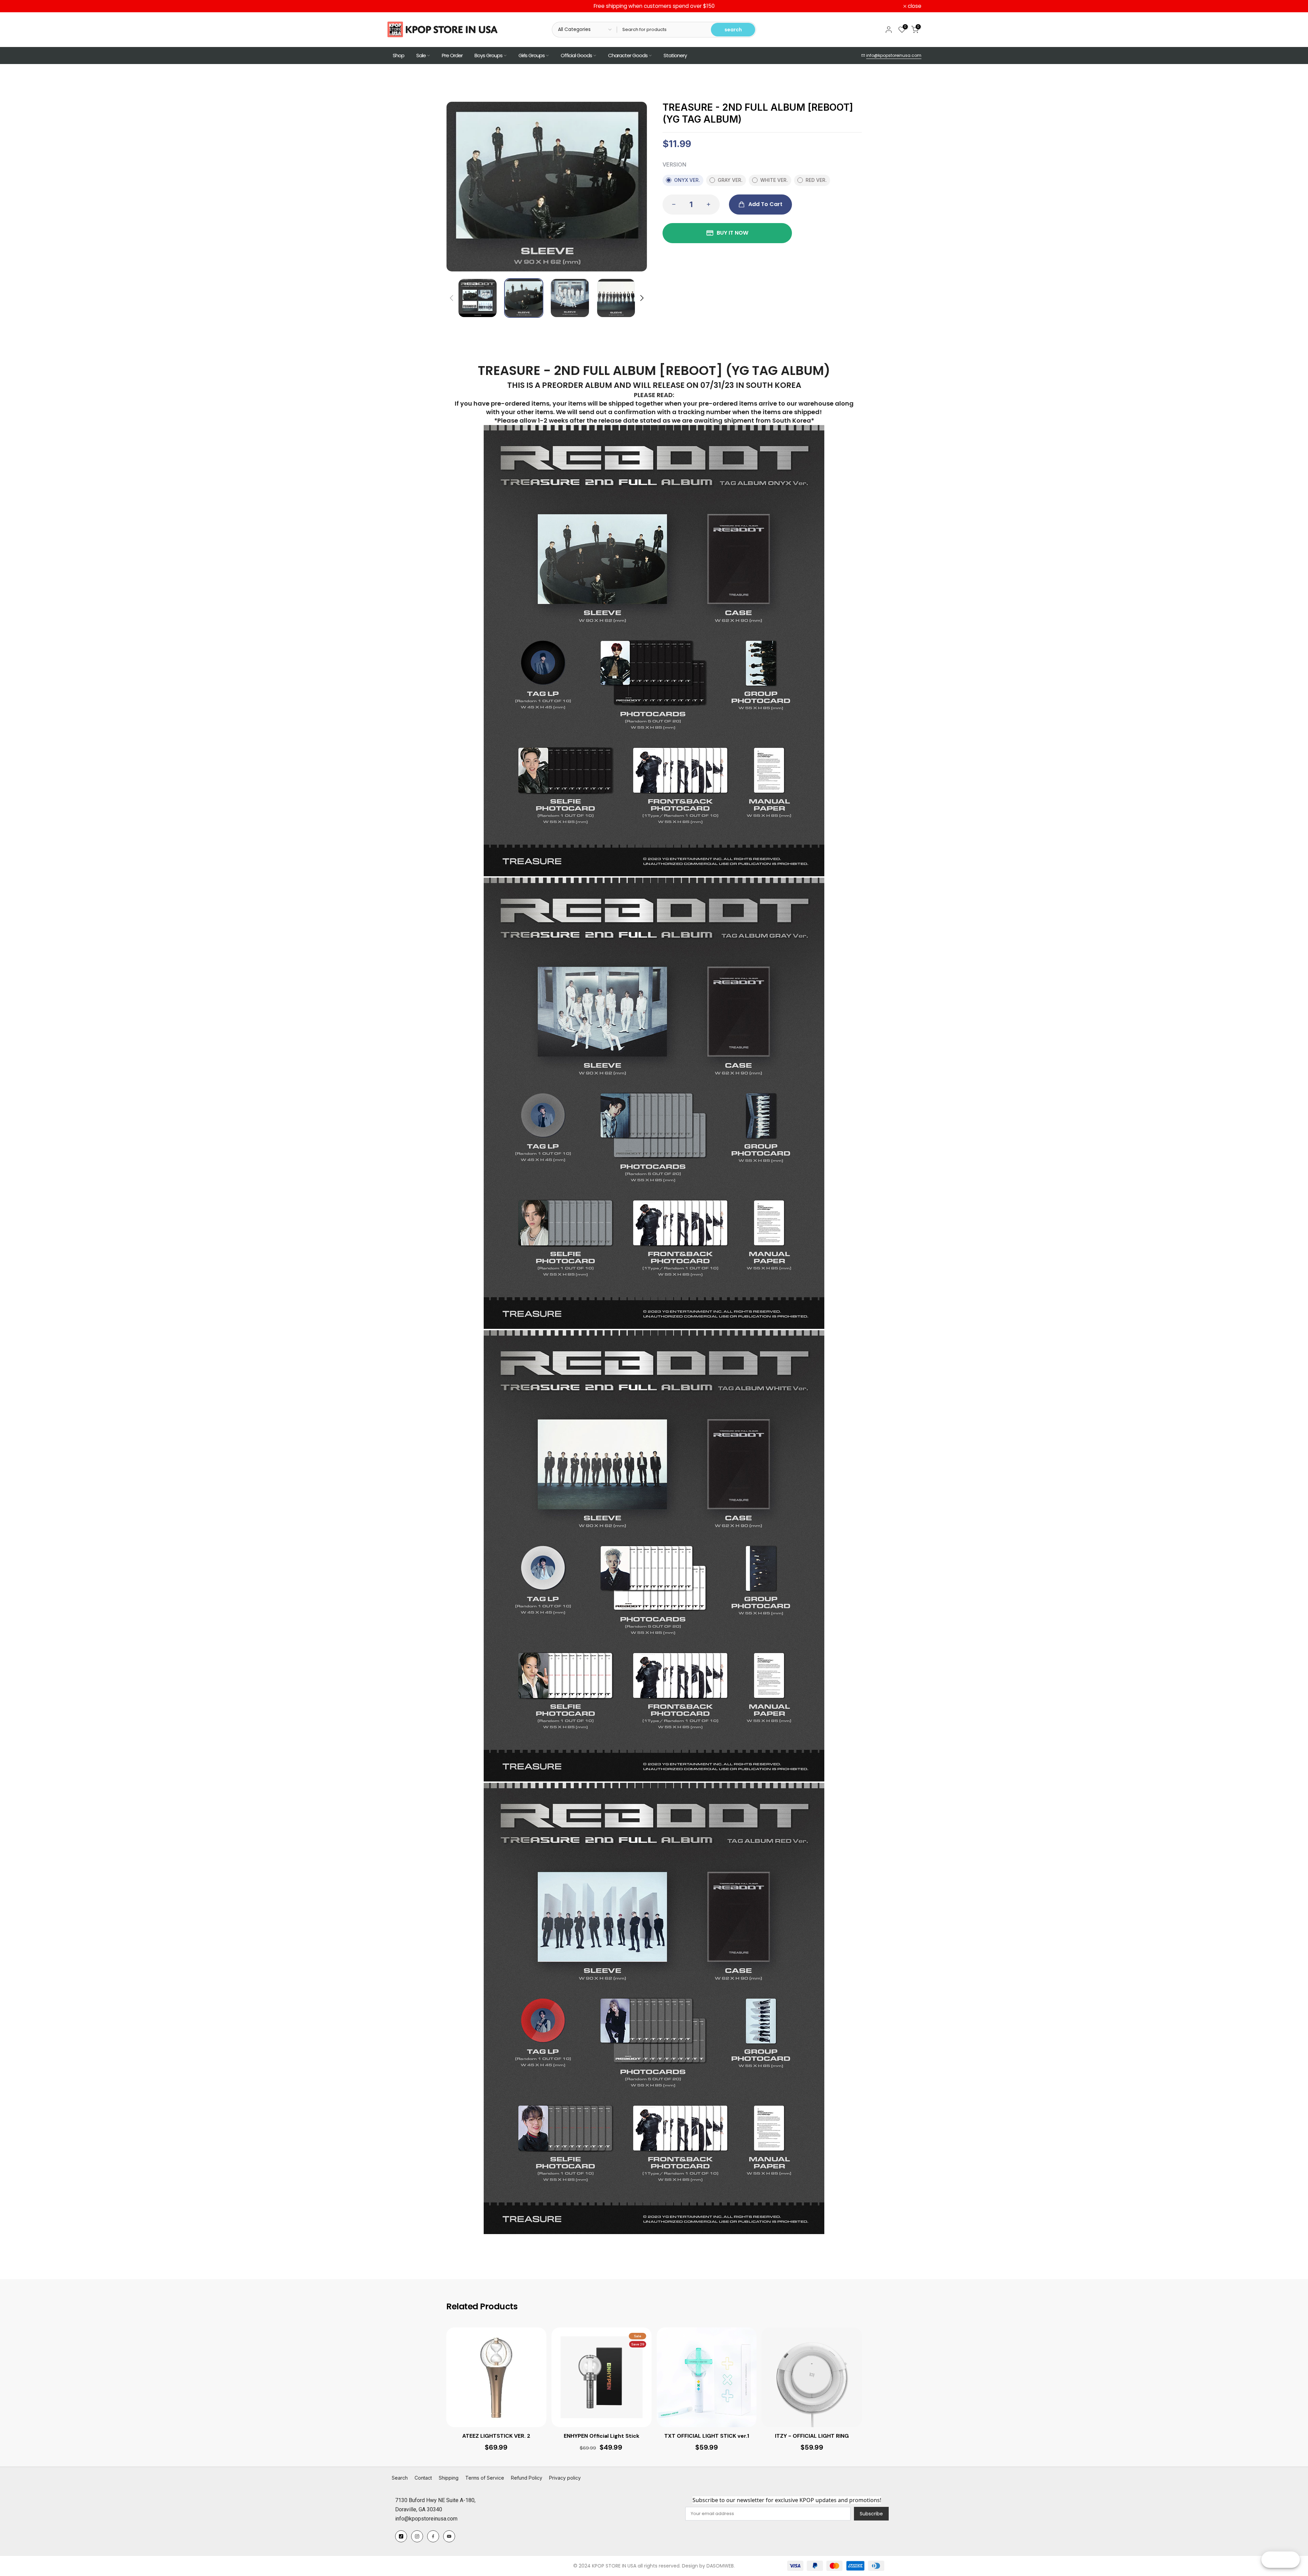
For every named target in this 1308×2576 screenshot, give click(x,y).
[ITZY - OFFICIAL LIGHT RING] (812, 2377)
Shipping (449, 2478)
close (397, 6)
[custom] (401, 2536)
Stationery (675, 55)
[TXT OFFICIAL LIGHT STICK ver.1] (707, 2377)
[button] (641, 298)
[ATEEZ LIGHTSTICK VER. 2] (496, 2377)
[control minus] (672, 205)
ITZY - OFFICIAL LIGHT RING (812, 2436)
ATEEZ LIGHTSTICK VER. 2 (496, 2436)
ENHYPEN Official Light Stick (602, 2436)
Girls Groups (532, 55)
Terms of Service (485, 2478)
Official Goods (576, 55)
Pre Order (452, 55)
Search (400, 2478)
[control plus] (711, 205)
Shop (399, 55)
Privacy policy (565, 2478)
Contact (423, 2478)
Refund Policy (527, 2478)
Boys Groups (488, 55)
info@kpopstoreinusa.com (894, 55)
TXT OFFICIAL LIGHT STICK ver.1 (707, 2436)
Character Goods (628, 55)
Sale (421, 55)
